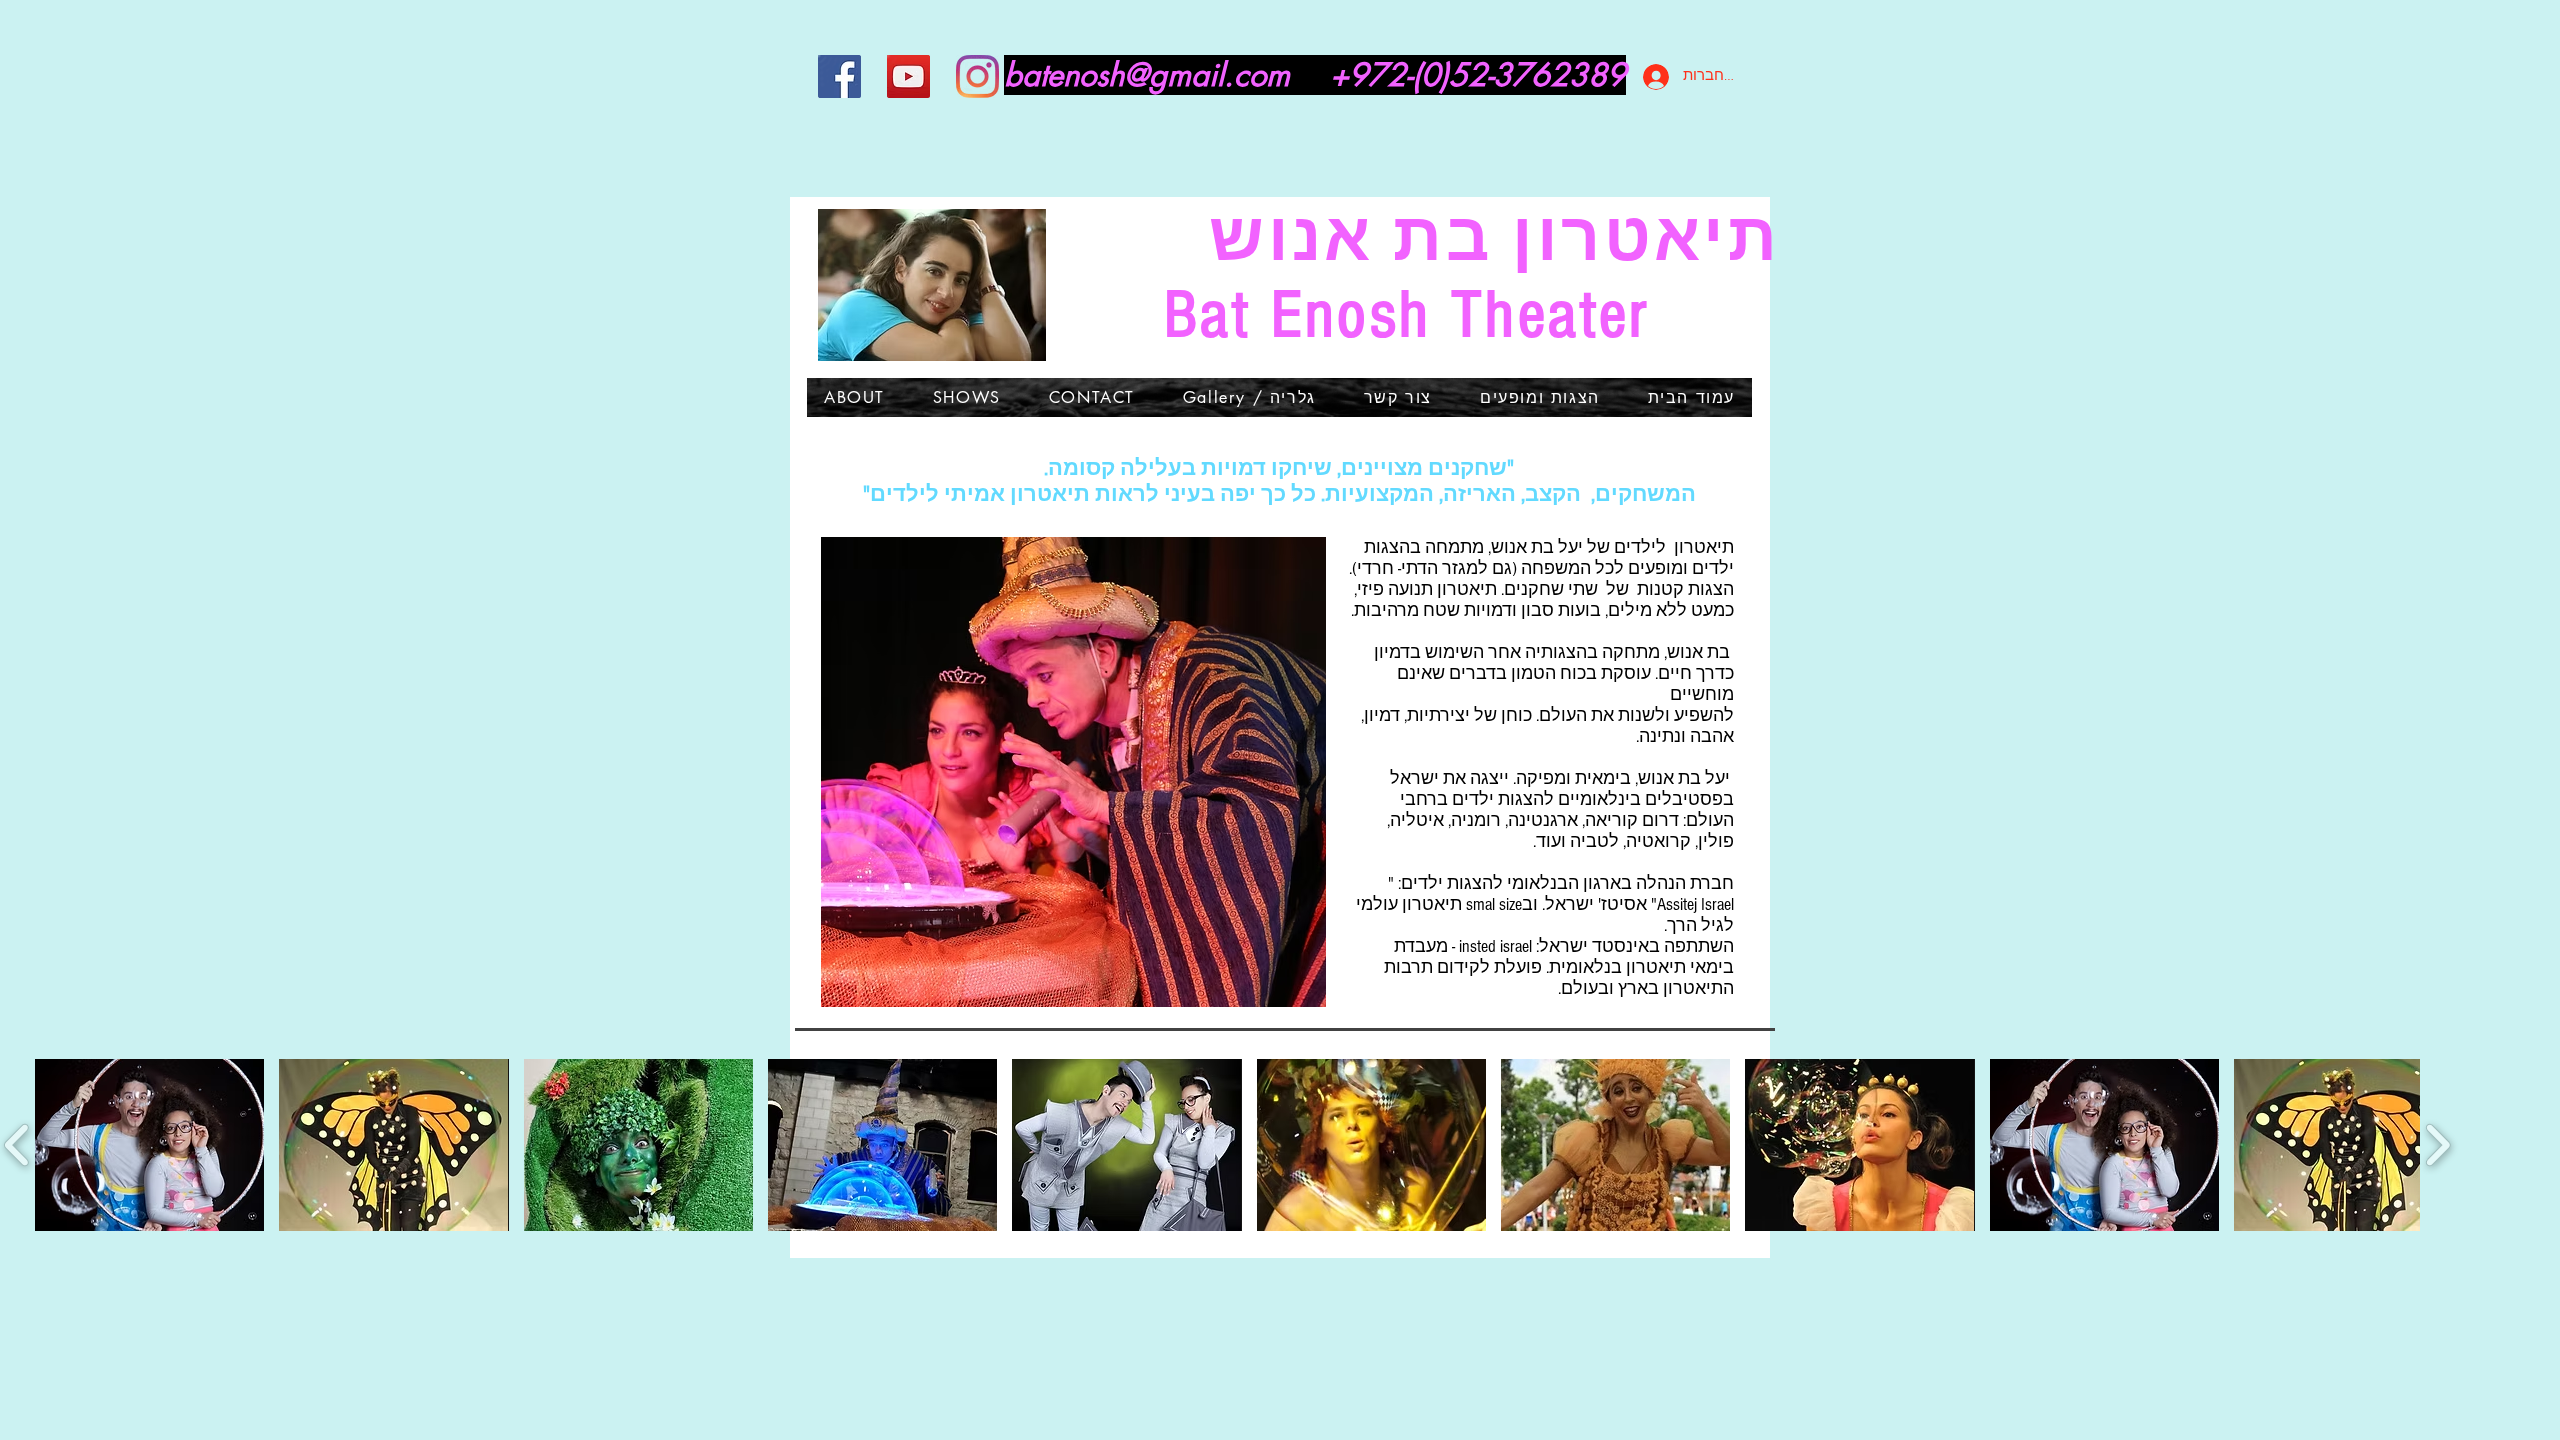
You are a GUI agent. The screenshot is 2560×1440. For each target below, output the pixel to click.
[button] (1073, 772)
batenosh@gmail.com (1147, 75)
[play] (1284, 989)
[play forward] (2437, 1144)
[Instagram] (977, 76)
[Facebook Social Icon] (839, 76)
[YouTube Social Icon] (908, 76)
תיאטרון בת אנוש (1408, 239)
